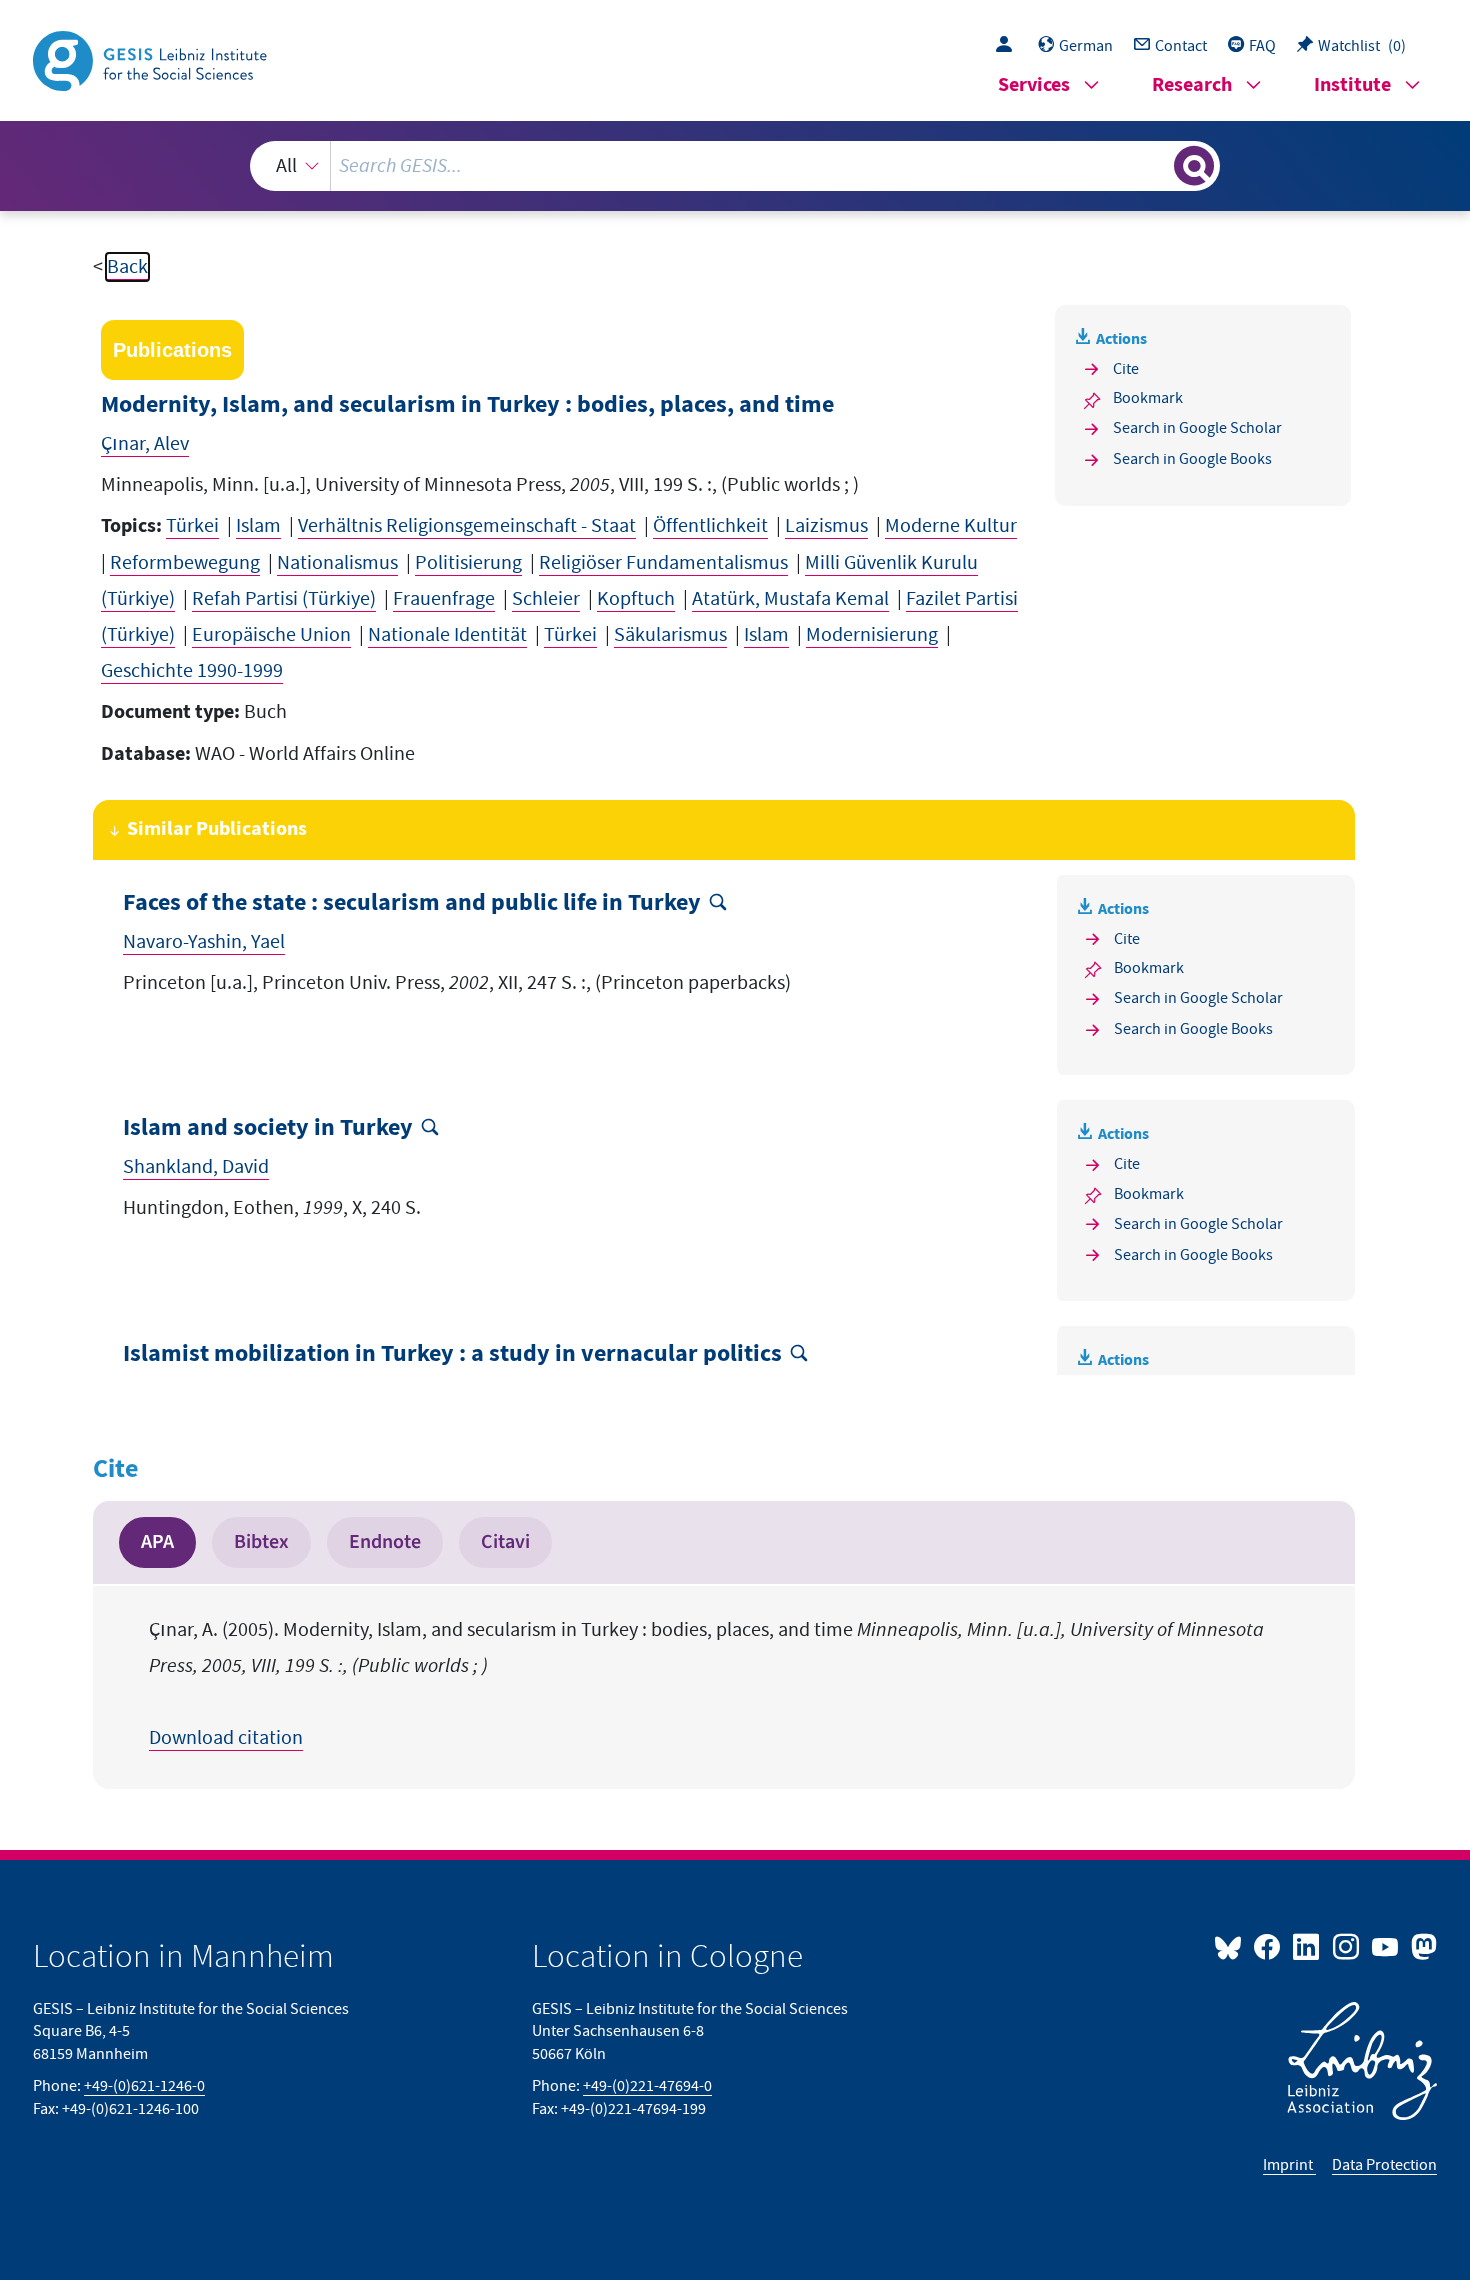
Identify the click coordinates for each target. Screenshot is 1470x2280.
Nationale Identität (447, 635)
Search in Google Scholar (1197, 428)
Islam (258, 526)
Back (127, 267)
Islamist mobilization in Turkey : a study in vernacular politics (452, 1354)
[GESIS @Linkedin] (1307, 1946)
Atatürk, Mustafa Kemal (790, 599)
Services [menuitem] (1034, 85)
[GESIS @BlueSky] (1232, 1946)
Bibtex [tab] (261, 1542)
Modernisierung (872, 635)
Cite (1126, 369)
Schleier (546, 599)
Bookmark (1148, 398)
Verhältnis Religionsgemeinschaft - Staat (467, 526)
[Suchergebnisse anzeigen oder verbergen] (1194, 166)
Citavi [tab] (505, 1542)
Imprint (1289, 2165)
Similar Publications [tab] (217, 829)
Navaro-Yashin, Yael (204, 942)
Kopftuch (636, 599)
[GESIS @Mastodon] (1421, 1946)
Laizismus (826, 526)
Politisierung (468, 563)
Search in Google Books (1192, 459)
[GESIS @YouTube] (1386, 1946)
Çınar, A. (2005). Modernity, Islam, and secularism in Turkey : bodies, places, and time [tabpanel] (706, 1684)
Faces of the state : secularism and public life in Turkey (412, 903)
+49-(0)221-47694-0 (647, 2086)
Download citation (226, 1738)
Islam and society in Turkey (268, 1128)
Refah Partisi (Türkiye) (284, 599)
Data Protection (1384, 2165)
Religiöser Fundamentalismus (663, 563)
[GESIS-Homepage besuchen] (152, 59)
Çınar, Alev (145, 444)
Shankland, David (196, 1167)
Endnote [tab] (385, 1542)
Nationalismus (337, 563)
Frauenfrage (444, 599)
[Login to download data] (1009, 46)
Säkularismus (670, 635)
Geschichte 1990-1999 (192, 671)
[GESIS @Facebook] (1268, 1946)
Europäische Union (271, 635)
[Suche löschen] (1157, 165)
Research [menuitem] (1192, 85)
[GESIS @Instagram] (1346, 1946)
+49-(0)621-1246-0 (144, 2086)
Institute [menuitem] (1352, 85)
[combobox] (735, 166)
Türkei (192, 526)
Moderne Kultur (951, 526)
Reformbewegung (185, 563)
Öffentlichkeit (710, 526)
